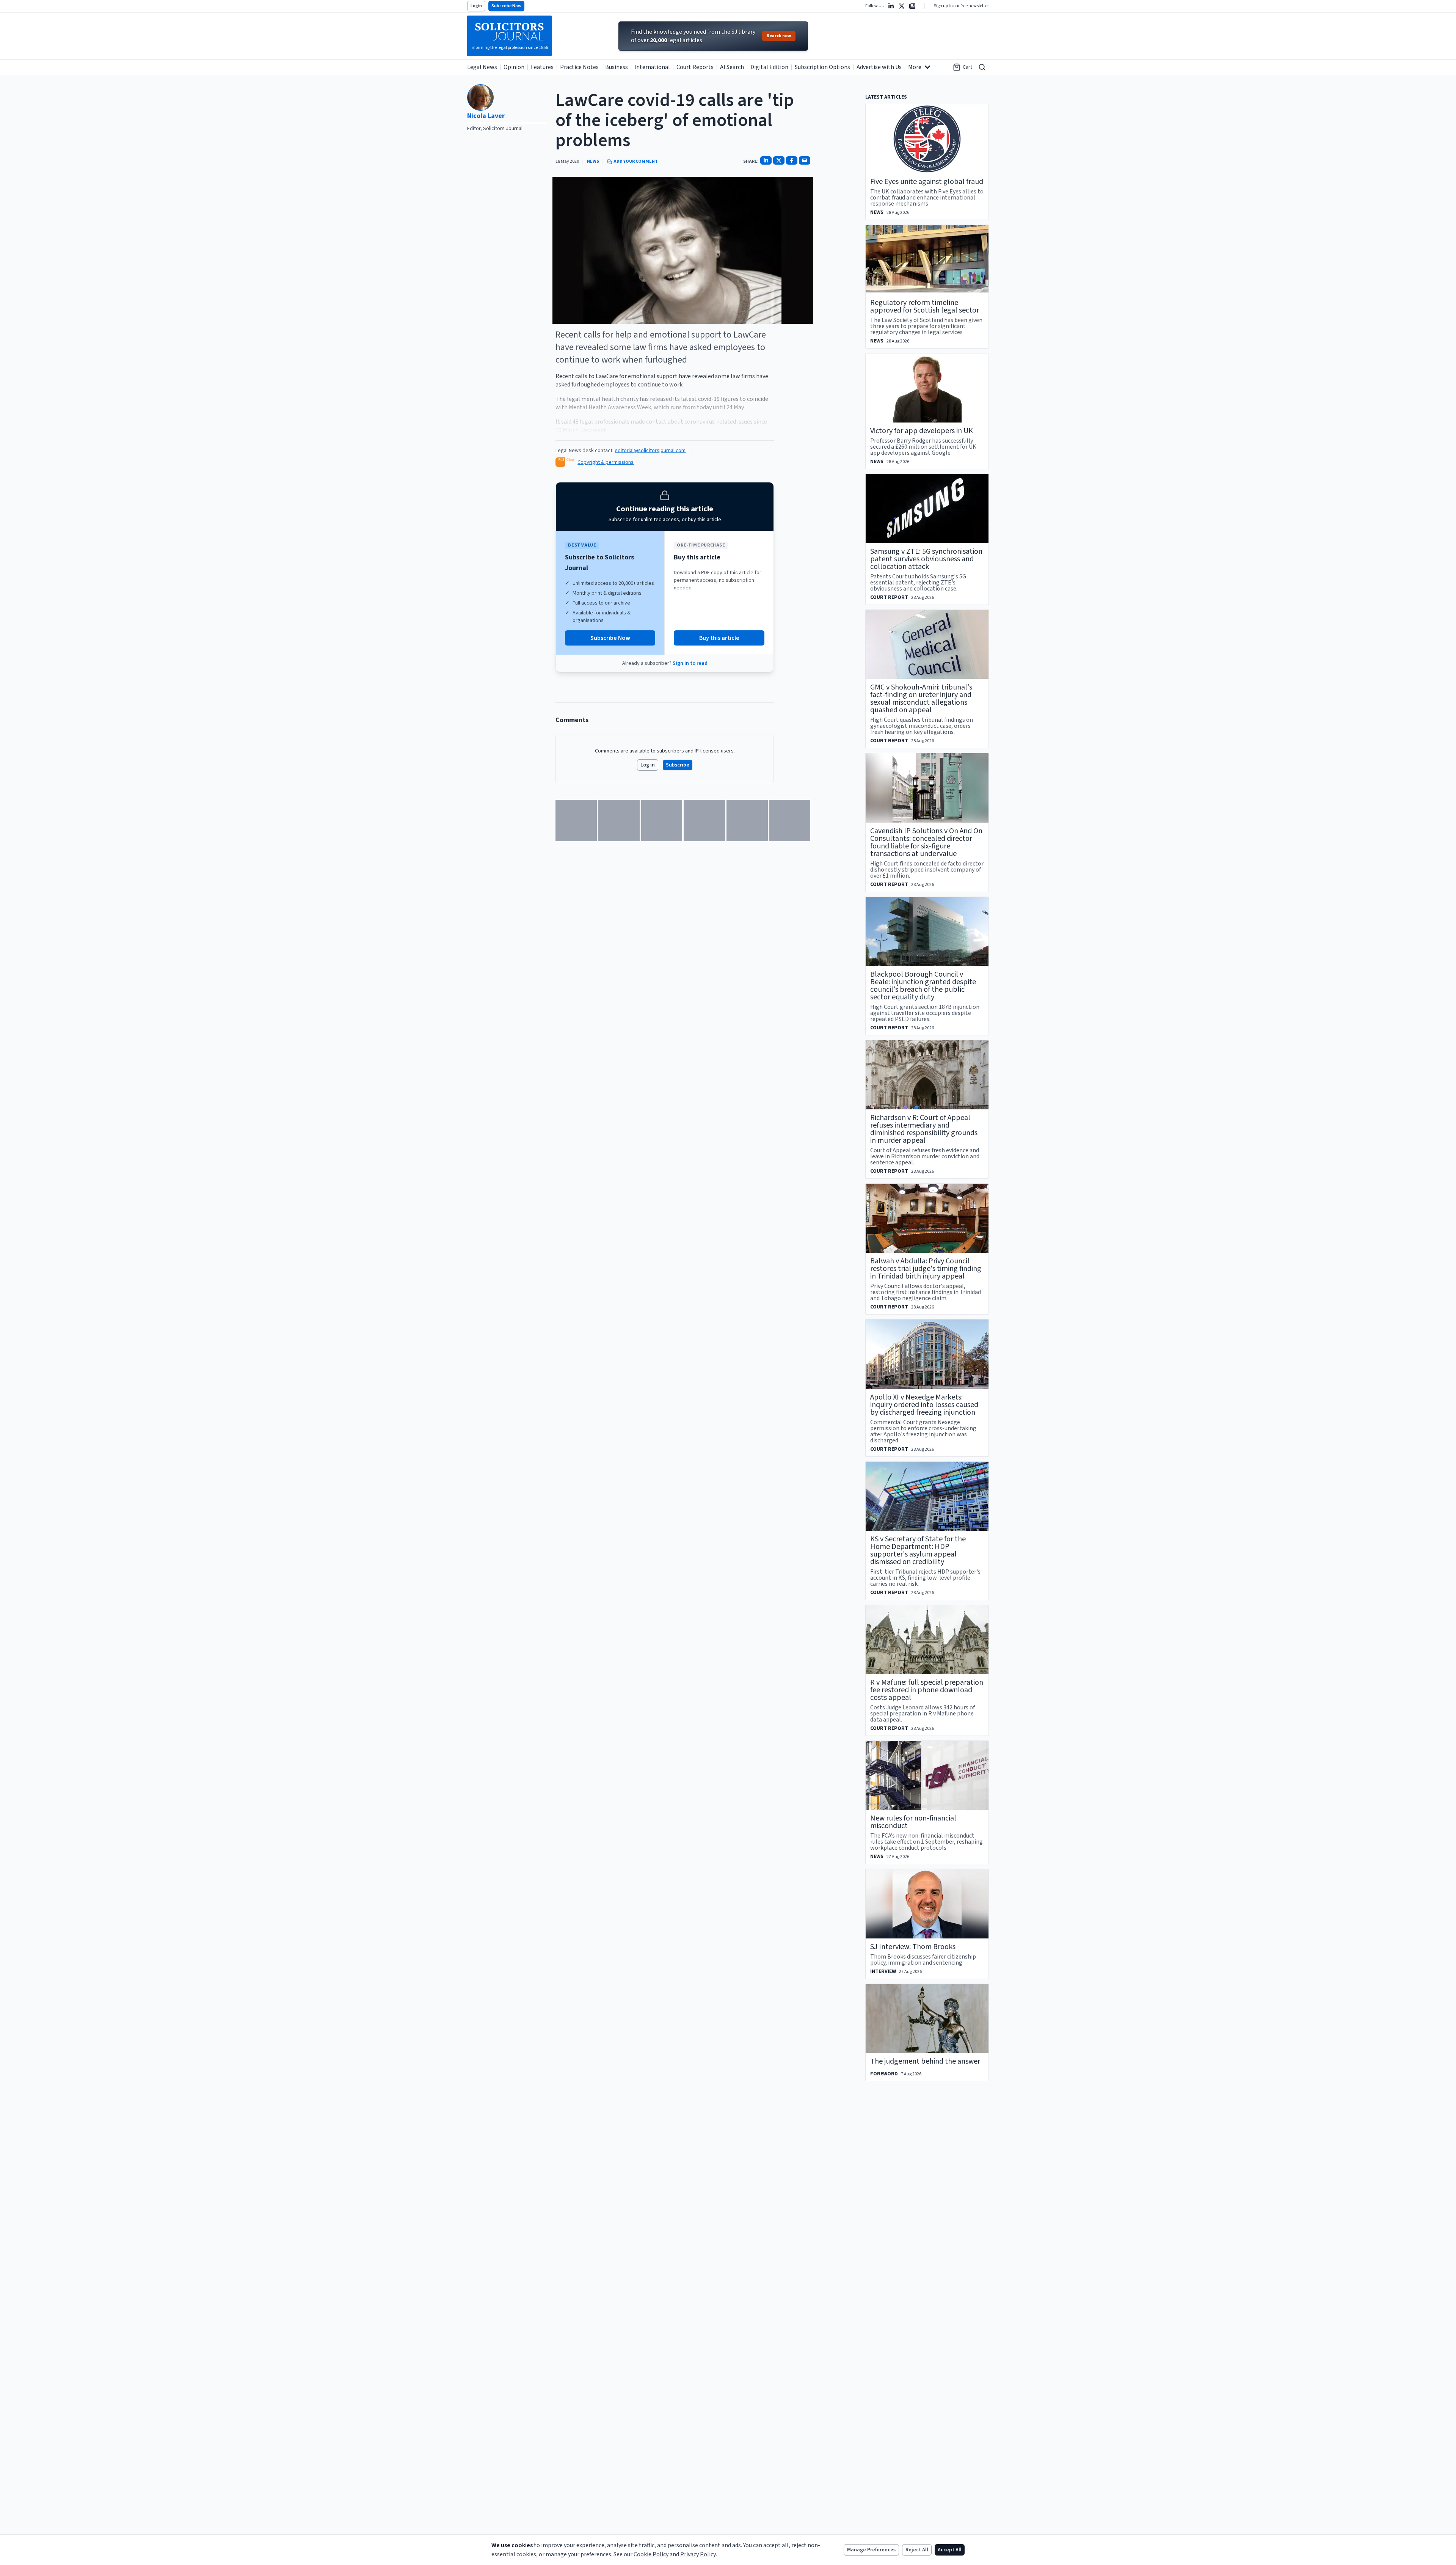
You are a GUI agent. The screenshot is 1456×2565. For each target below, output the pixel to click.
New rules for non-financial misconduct (913, 1822)
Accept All (950, 2550)
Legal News (482, 67)
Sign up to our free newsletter (961, 6)
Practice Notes (579, 67)
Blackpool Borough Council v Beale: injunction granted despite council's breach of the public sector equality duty (923, 986)
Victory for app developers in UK (922, 431)
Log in (648, 765)
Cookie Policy (651, 2554)
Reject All (917, 2550)
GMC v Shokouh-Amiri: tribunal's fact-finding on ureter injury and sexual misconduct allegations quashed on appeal (921, 699)
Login (476, 6)
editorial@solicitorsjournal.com (650, 451)
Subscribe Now (506, 6)
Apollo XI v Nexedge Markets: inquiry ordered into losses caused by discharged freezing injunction (924, 1405)
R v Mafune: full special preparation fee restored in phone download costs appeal (927, 1690)
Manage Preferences (871, 2550)
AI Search (732, 67)
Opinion (514, 67)
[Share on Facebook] (792, 160)
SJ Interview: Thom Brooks (913, 1947)
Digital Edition (769, 67)
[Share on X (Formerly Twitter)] (779, 160)
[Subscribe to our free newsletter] (912, 6)
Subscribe (678, 765)
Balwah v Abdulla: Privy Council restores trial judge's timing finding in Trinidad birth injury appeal (926, 1269)
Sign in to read (690, 663)
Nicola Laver (486, 116)
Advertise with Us (879, 67)
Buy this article (719, 638)
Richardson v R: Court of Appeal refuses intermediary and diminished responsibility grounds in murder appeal (924, 1129)
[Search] (982, 67)
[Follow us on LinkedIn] (891, 6)
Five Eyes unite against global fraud (927, 182)
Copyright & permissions (606, 462)
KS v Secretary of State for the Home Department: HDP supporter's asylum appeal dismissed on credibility (918, 1550)
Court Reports (695, 67)
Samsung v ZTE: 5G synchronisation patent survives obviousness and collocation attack (926, 559)
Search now (779, 36)
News (593, 162)
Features (542, 67)
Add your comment (636, 162)
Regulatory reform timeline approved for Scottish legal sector (925, 306)
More (915, 67)
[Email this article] (805, 160)
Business (617, 67)
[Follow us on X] (902, 6)
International (652, 67)
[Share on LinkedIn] (766, 160)
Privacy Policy (698, 2554)
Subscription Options (822, 67)
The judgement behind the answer (925, 2061)
